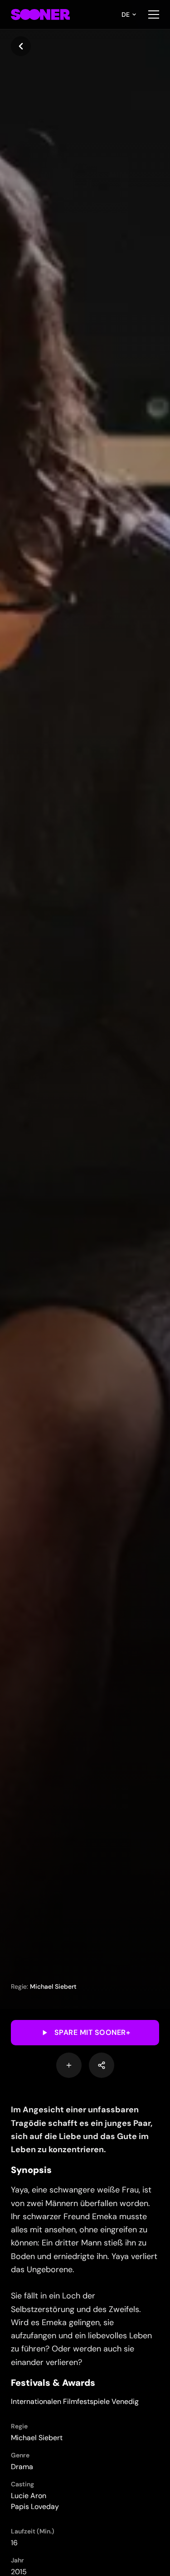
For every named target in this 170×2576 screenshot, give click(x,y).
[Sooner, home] (40, 14)
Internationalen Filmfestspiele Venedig (75, 2401)
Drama (22, 2467)
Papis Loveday (35, 2506)
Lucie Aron (29, 2496)
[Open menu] (154, 14)
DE (126, 14)
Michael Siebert (53, 1986)
